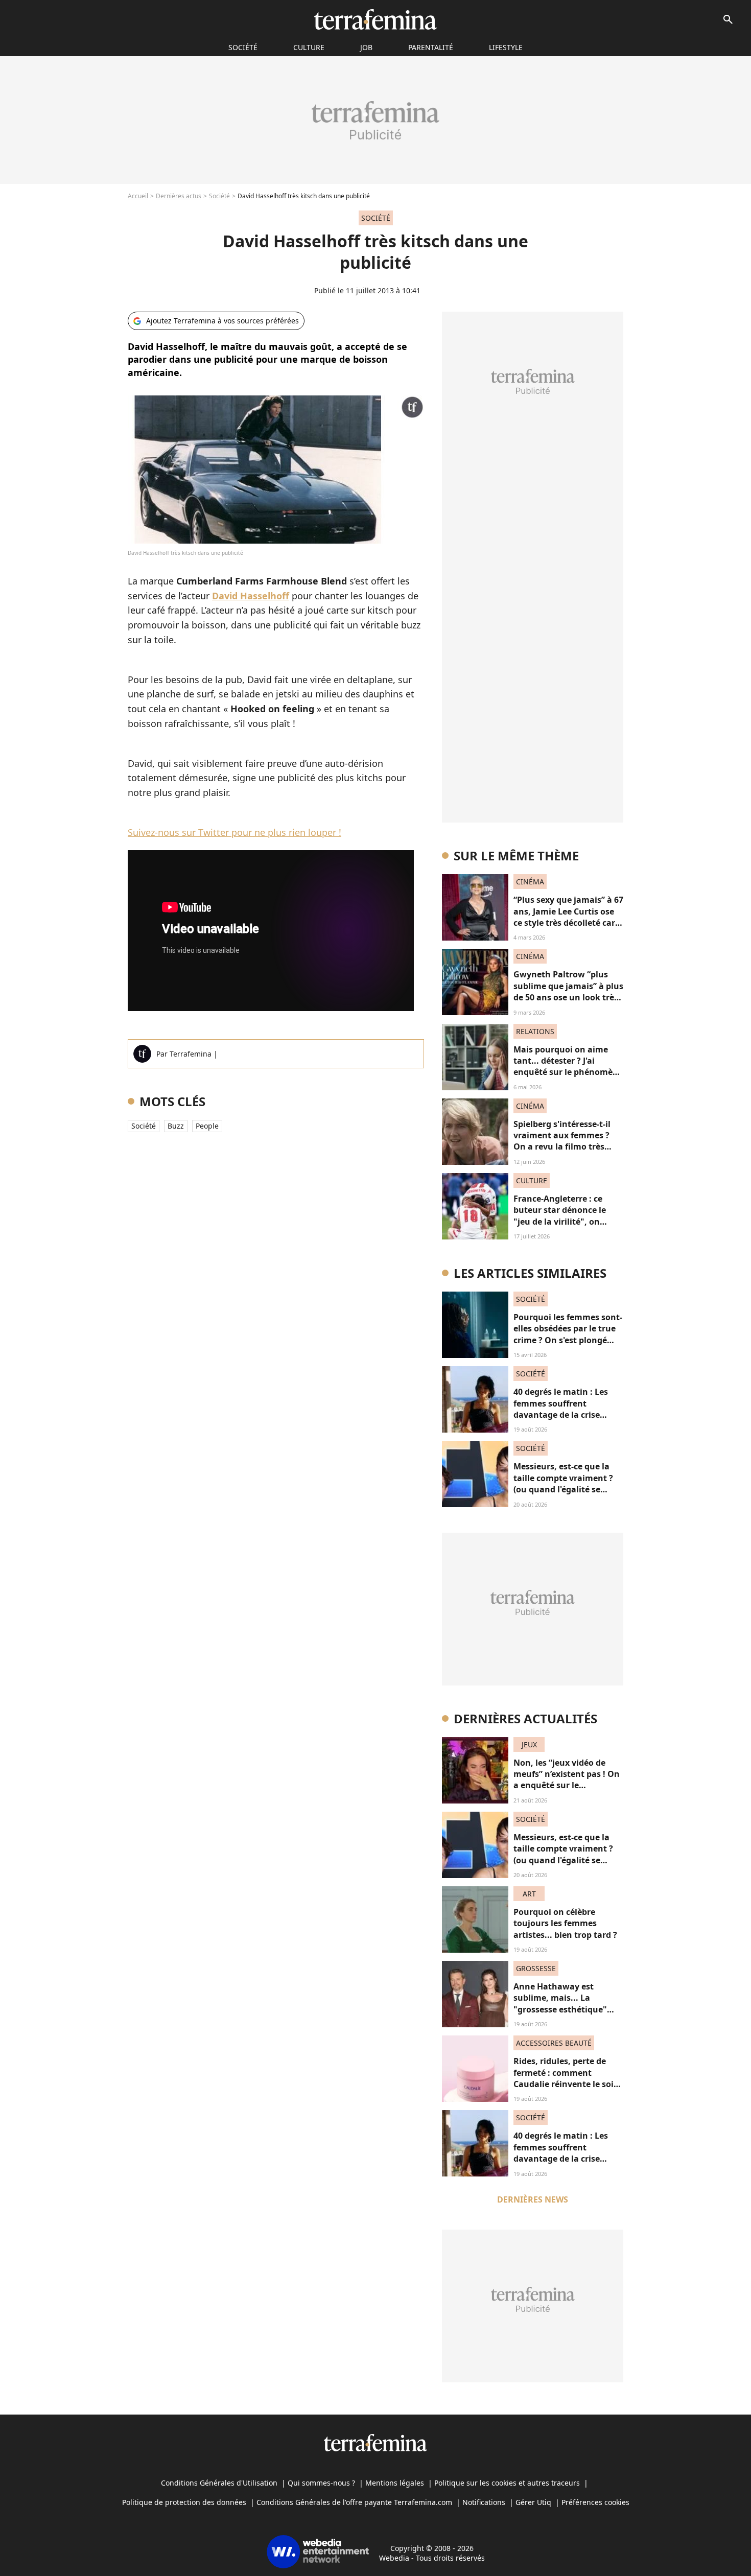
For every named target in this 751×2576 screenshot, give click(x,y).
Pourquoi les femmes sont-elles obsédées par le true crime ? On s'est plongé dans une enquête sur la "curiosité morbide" (568, 1340)
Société (219, 196)
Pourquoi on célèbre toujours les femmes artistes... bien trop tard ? (565, 1923)
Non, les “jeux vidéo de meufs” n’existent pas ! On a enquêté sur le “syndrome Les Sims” (567, 1780)
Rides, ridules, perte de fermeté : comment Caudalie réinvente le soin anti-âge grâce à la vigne (566, 2078)
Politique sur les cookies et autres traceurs (507, 2483)
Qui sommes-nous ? (321, 2483)
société (243, 47)
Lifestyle (506, 47)
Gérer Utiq (533, 2502)
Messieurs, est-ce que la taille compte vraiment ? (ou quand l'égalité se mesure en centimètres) (563, 1483)
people (207, 1126)
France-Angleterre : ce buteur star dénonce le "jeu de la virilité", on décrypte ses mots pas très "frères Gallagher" (567, 1222)
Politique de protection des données (184, 2502)
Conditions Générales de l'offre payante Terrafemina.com (354, 2502)
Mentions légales (395, 2483)
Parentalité (431, 47)
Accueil (138, 196)
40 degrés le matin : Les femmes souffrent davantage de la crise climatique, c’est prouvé (562, 1409)
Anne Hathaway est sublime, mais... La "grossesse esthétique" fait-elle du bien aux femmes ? (560, 2009)
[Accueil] (375, 19)
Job (366, 47)
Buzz (176, 1126)
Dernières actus (179, 196)
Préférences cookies (595, 2502)
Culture (309, 47)
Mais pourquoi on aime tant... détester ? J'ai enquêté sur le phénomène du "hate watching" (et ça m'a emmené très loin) (568, 1072)
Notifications (484, 2502)
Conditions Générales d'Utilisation (219, 2483)
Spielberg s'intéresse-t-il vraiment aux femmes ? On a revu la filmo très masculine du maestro (562, 1141)
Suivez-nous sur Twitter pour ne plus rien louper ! (234, 832)
